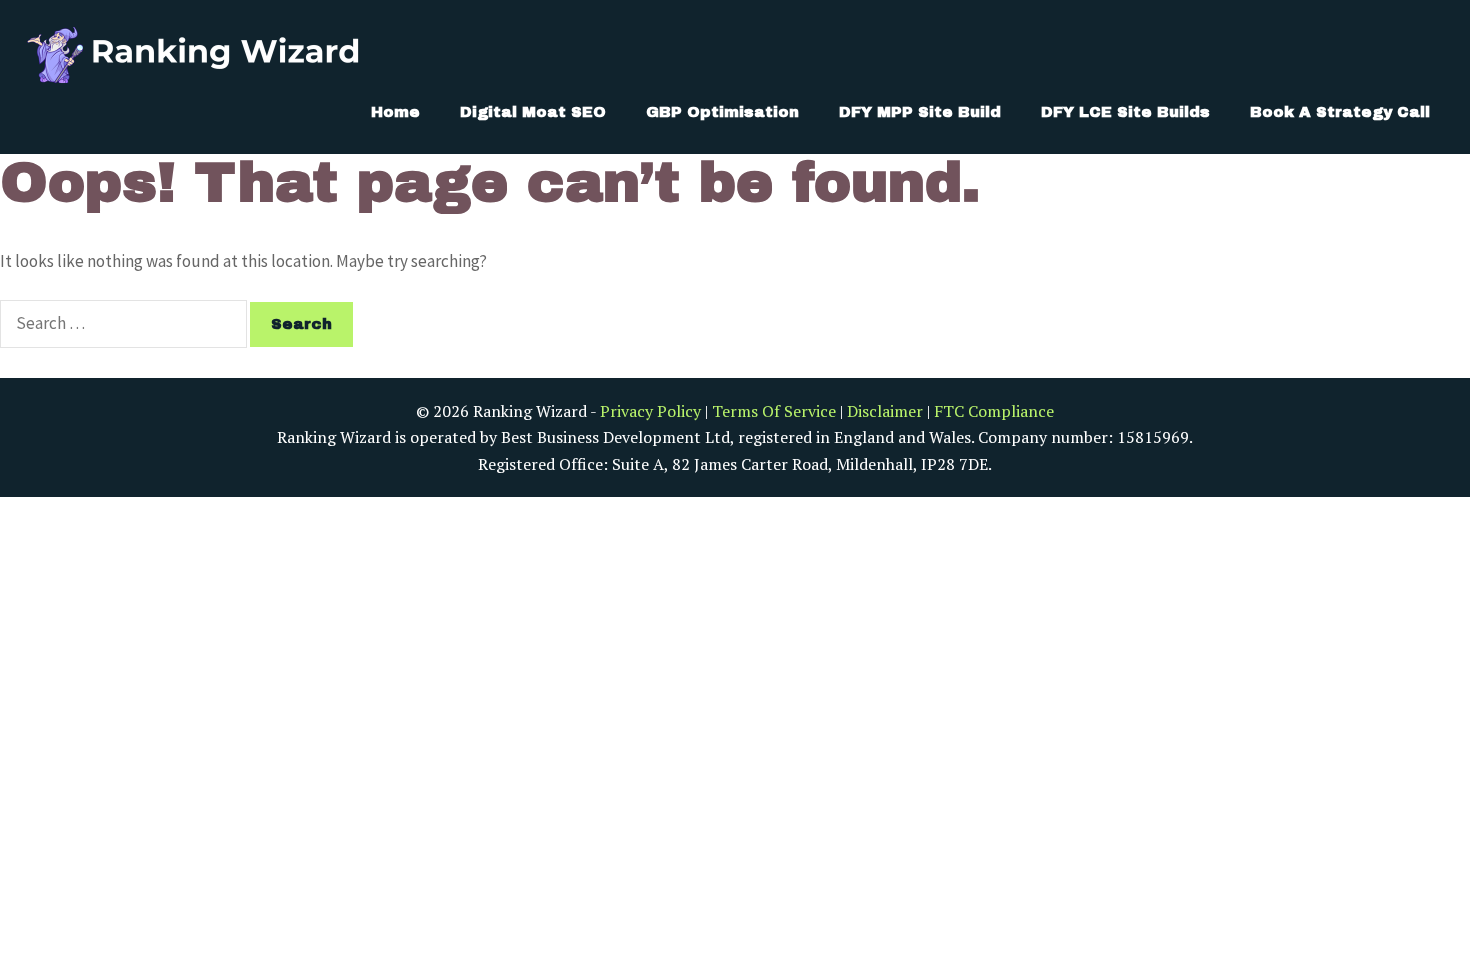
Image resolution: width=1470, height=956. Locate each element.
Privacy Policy (650, 411)
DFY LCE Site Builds (1125, 112)
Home (395, 112)
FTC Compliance (994, 411)
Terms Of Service (774, 411)
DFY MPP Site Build (920, 112)
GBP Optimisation (722, 112)
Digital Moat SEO (533, 112)
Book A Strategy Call (1340, 112)
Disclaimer (885, 411)
